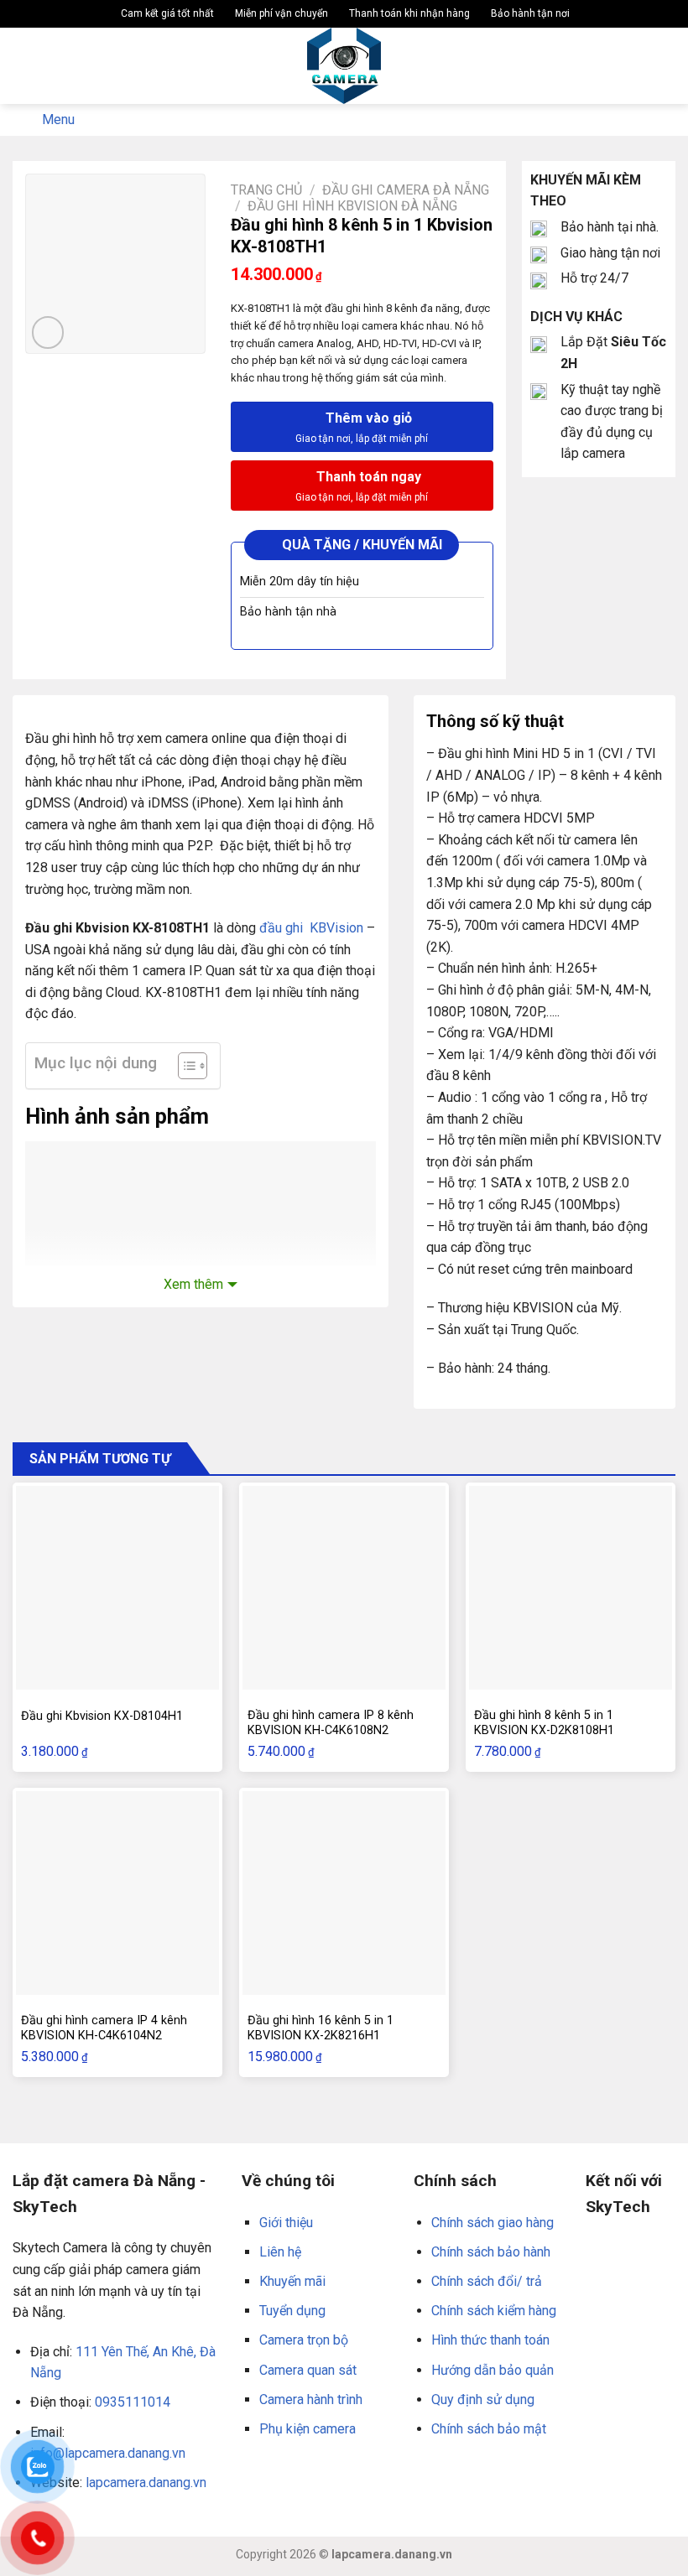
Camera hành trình (311, 2399)
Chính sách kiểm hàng (494, 2311)
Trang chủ (266, 190)
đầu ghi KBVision (311, 928)
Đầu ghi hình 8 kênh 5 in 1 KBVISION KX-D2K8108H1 (544, 1723)
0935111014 (133, 2402)
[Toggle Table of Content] (184, 1066)
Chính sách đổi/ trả (487, 2281)
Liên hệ (280, 2252)
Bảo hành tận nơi (529, 13)
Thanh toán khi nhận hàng (408, 13)
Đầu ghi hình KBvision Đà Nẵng (352, 206)
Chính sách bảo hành (491, 2252)
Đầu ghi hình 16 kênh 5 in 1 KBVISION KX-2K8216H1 (321, 2028)
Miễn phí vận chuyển (280, 13)
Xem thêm (193, 1284)
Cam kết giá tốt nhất (166, 13)
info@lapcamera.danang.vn (108, 2453)
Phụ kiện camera (308, 2429)
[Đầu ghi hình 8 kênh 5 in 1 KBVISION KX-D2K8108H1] (571, 1587)
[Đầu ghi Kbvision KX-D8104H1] (117, 1587)
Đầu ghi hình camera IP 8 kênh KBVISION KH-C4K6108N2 (331, 1723)
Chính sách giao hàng (493, 2223)
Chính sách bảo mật (489, 2429)
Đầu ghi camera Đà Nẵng (406, 190)
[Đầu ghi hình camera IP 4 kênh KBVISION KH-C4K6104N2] (117, 1893)
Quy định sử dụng (483, 2399)
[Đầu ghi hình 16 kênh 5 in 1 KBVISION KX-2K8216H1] (344, 1893)
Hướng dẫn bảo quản (493, 2370)
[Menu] (23, 66)
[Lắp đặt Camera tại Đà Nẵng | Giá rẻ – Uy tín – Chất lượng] (344, 66)
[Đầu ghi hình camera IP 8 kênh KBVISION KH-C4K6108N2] (344, 1587)
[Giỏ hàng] (667, 66)
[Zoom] (48, 332)
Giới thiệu (286, 2223)
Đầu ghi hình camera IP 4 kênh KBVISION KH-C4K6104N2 (104, 2028)
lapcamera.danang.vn (146, 2483)
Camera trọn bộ (304, 2340)
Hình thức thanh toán (490, 2340)
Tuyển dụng (292, 2311)
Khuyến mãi (292, 2281)
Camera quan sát (308, 2370)
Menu (58, 119)
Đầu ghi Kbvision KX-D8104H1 (102, 1716)
